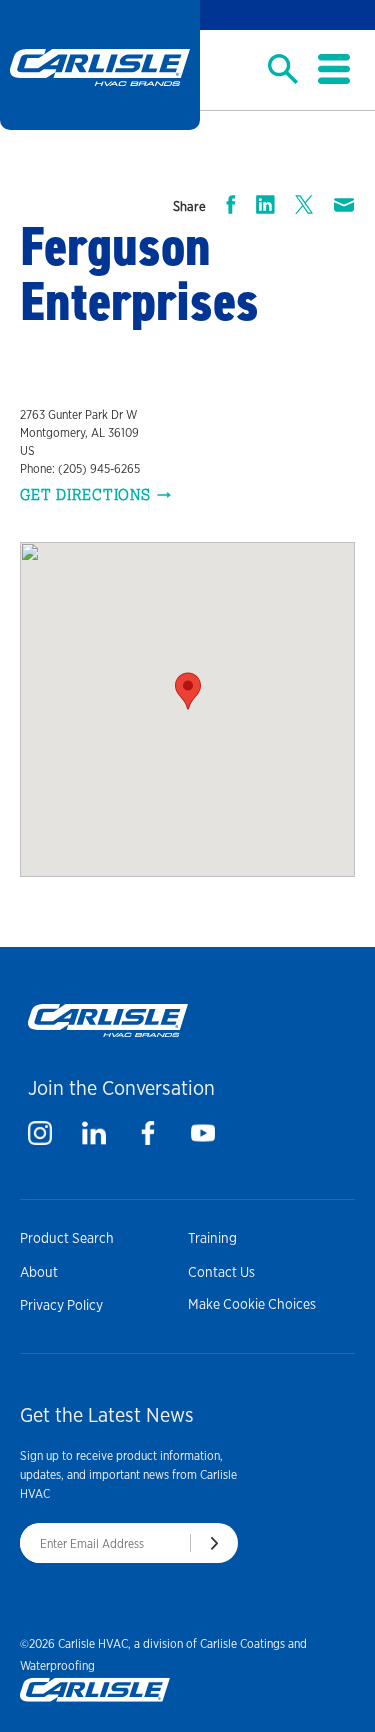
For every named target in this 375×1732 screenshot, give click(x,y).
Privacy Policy (61, 1305)
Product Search (67, 1238)
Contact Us (221, 1272)
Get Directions (85, 495)
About (39, 1272)
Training (212, 1238)
